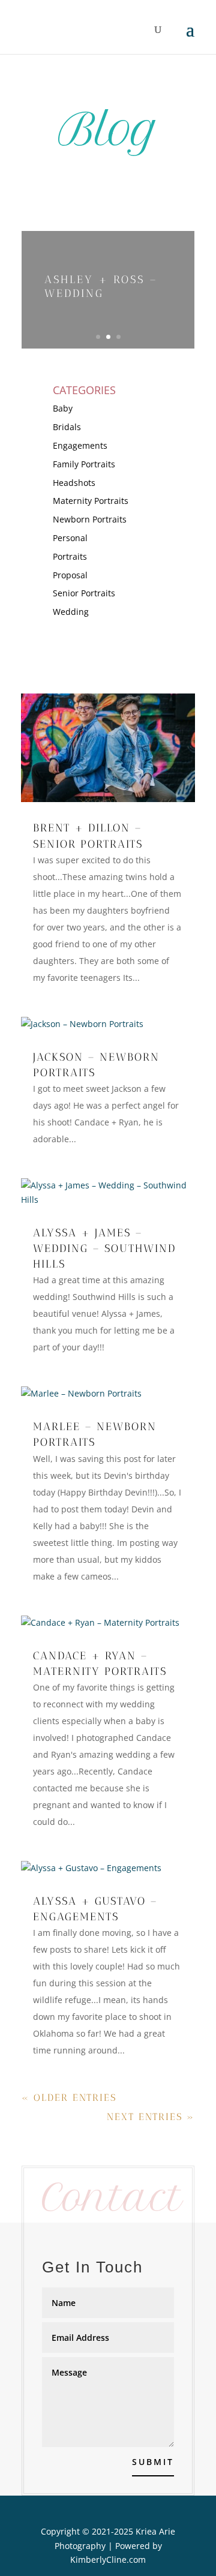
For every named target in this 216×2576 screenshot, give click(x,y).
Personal (70, 538)
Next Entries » (151, 2117)
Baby (63, 408)
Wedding (71, 612)
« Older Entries (69, 2098)
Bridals (67, 427)
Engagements (80, 445)
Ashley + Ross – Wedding (101, 286)
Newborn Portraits (90, 519)
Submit (153, 2462)
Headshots (74, 483)
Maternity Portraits (91, 501)
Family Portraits (84, 464)
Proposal (70, 575)
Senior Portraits (84, 593)
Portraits (70, 556)
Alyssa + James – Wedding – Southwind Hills (104, 1248)
